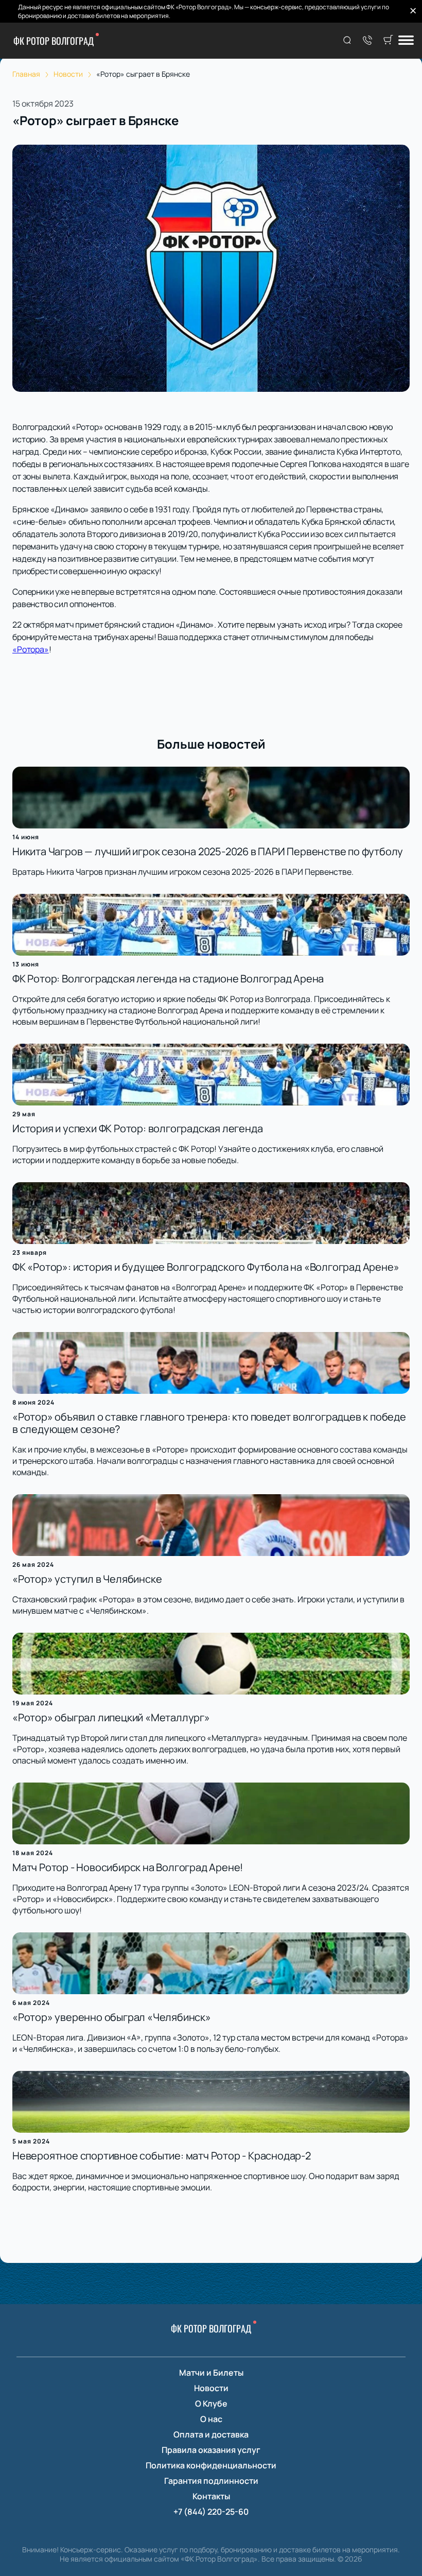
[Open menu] (406, 41)
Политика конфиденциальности (211, 2465)
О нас (211, 2419)
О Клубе (211, 2404)
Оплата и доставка (211, 2434)
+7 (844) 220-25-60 (211, 2512)
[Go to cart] (388, 41)
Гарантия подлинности (211, 2481)
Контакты (211, 2496)
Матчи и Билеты (211, 2373)
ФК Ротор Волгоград (54, 41)
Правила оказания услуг (211, 2450)
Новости (211, 2388)
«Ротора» (31, 649)
